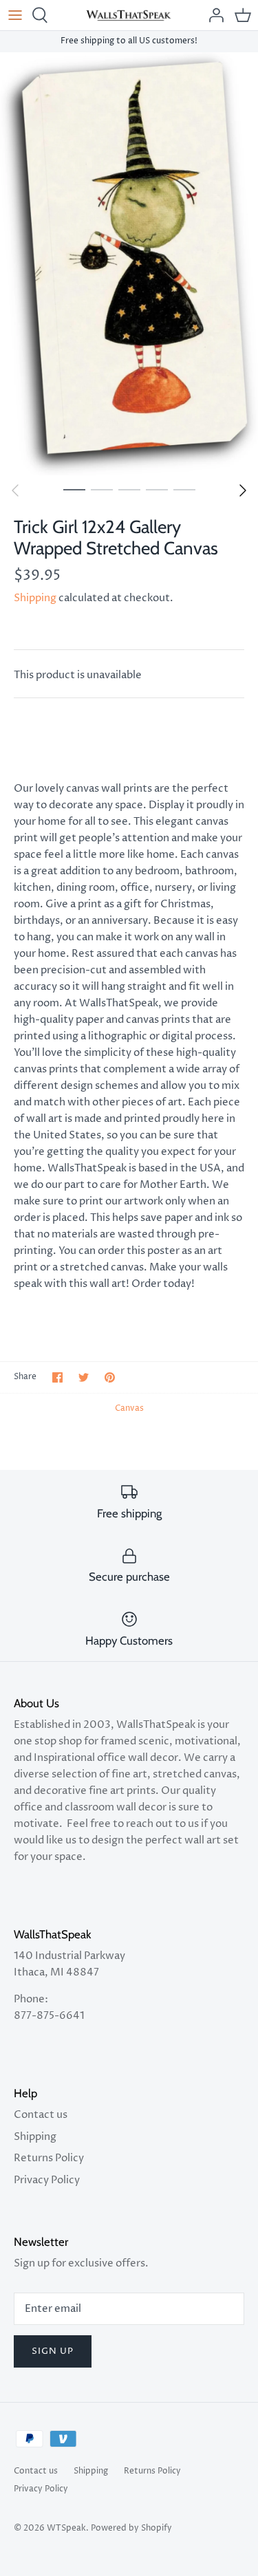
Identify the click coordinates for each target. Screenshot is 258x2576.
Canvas (129, 1408)
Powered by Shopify (131, 2528)
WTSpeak (66, 2528)
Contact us (41, 2115)
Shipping (35, 598)
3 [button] (129, 489)
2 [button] (102, 489)
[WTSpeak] (129, 15)
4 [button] (157, 489)
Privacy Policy (47, 2180)
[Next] (243, 490)
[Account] (213, 15)
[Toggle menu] (15, 15)
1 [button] (74, 489)
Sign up (53, 2351)
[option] (129, 264)
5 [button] (184, 489)
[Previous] (15, 490)
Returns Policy (49, 2158)
